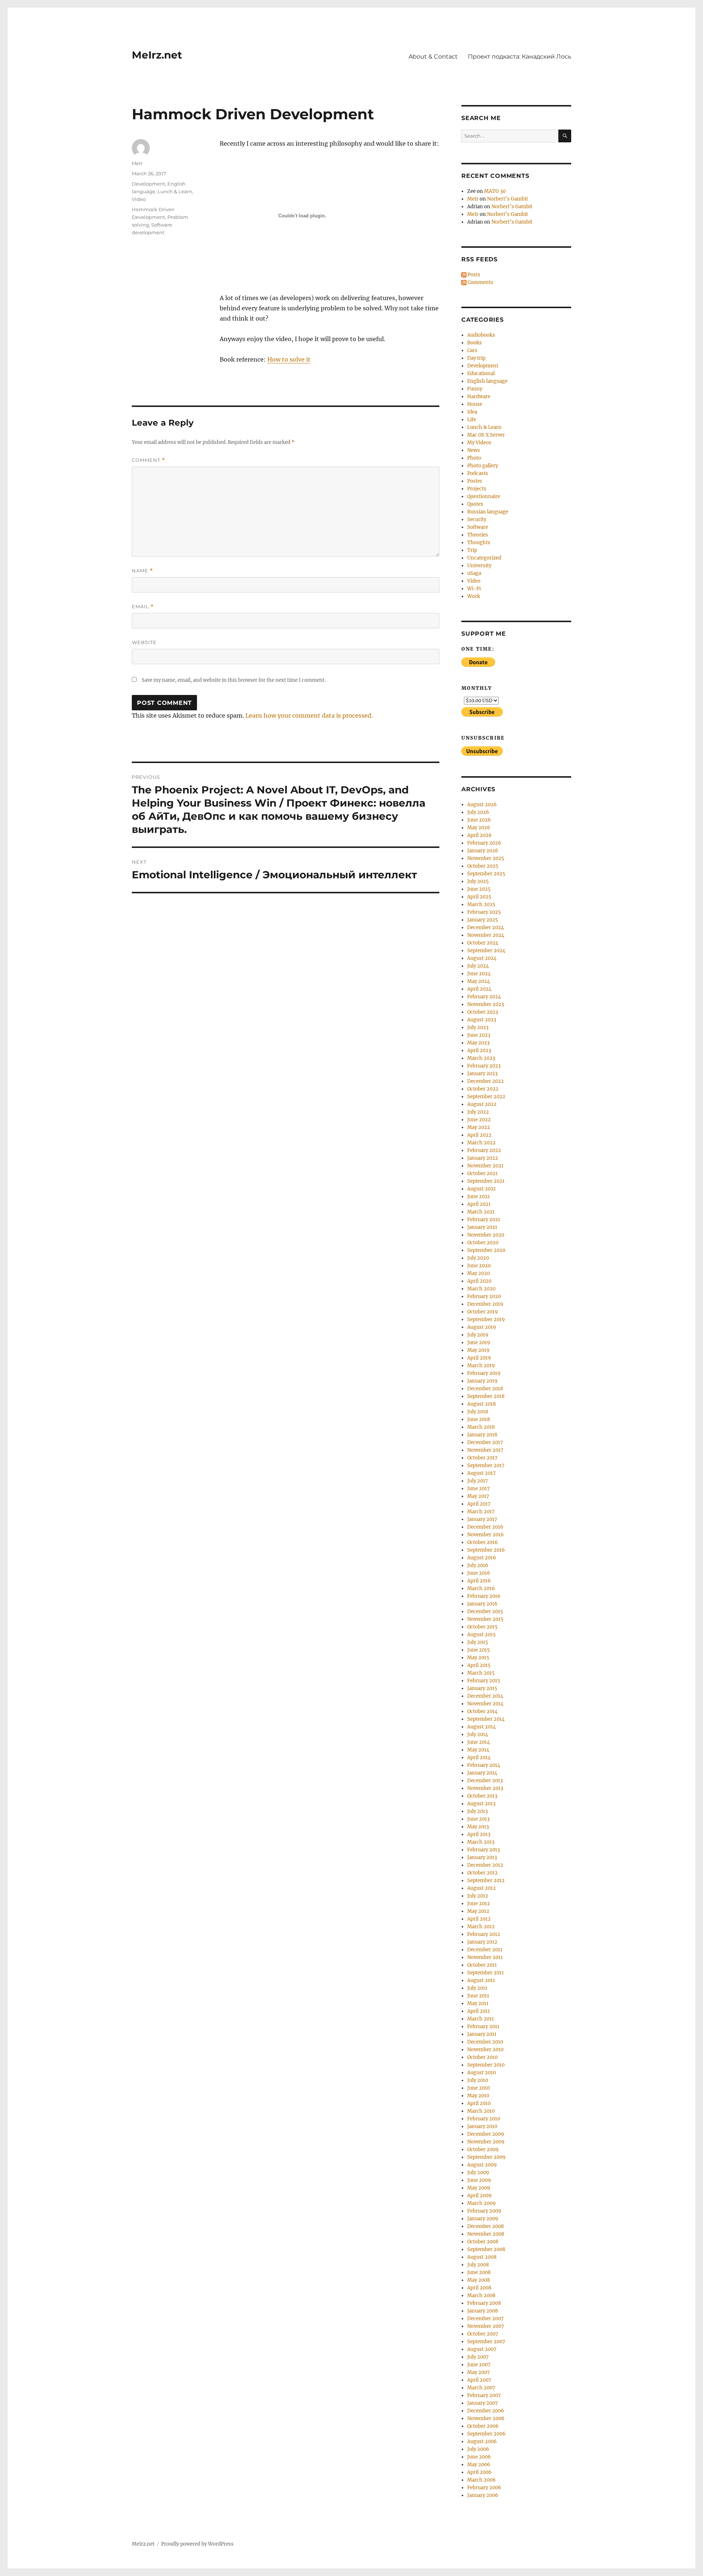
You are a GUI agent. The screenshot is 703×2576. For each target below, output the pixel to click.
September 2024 (486, 951)
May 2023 (478, 1043)
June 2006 (479, 2457)
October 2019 (483, 1312)
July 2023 (478, 1027)
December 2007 (486, 2319)
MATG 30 (495, 191)
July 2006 (478, 2449)
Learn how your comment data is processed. (309, 715)
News (474, 450)
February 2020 (484, 1296)
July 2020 (478, 1258)
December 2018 (485, 1389)
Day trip (476, 358)
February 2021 (484, 1220)
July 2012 (478, 1896)
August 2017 (481, 1473)
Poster (475, 481)
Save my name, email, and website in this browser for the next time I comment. (234, 680)
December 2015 (485, 1612)
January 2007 (483, 2403)
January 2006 (483, 2495)
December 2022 (486, 1081)
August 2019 (482, 1327)
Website (144, 642)
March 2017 (481, 1512)
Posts (473, 275)
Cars (472, 350)
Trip (472, 550)
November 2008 (486, 2234)
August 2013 (481, 1804)
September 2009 (486, 2157)
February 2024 (484, 997)
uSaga (474, 573)
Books (475, 343)
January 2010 (482, 2126)
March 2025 (481, 904)
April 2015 (479, 1665)
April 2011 (479, 2011)
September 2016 (486, 1550)
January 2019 (482, 1381)
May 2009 (479, 2188)
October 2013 (482, 1796)
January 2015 (482, 1688)
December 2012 (485, 1865)
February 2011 (483, 2027)
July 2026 (478, 812)
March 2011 (481, 2019)
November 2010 (485, 2050)
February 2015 (484, 1681)
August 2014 (481, 1727)
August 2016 (482, 1558)
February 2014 (484, 1765)
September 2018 (486, 1396)
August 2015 (481, 1635)
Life (472, 420)
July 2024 (478, 966)
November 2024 (486, 935)
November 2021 (485, 1166)
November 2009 (486, 2142)
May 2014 (478, 1750)
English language (487, 381)
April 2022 (479, 1135)
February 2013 (483, 1850)
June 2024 (479, 974)
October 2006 (483, 2426)
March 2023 (481, 1058)
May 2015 (478, 1658)
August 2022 (482, 1104)
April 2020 (479, 1281)
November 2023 (486, 1004)
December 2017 (485, 1442)
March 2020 (481, 1289)
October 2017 (482, 1458)
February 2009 (484, 2211)
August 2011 (481, 1980)
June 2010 (479, 2088)
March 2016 (481, 1588)
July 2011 (477, 1988)
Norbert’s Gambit (507, 199)
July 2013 (477, 1811)
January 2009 (483, 2219)
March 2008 (481, 2295)
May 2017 (478, 1496)
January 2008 (483, 2311)
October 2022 (483, 1089)
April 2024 (479, 989)
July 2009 (478, 2173)
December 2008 (486, 2226)
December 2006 (486, 2411)
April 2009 (479, 2196)
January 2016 (482, 1604)
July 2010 (478, 2080)
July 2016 (478, 1565)
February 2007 (484, 2395)
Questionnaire (484, 496)
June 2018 (479, 1419)
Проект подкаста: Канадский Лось (520, 57)
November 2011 (485, 1957)
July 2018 (478, 1412)
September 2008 (486, 2249)
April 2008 (479, 2288)
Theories (478, 535)
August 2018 (481, 1404)
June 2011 (478, 1996)
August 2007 (482, 2349)
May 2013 (478, 1827)
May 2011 (478, 2003)
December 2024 (486, 928)
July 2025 (478, 881)
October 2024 (483, 943)
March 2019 (481, 1366)
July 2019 (478, 1335)
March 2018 (481, 1427)
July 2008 (478, 2265)
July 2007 (478, 2357)
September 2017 (486, 1465)
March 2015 (481, 1673)
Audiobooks (481, 335)
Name (142, 571)
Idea (472, 412)
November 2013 (485, 1788)
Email (143, 607)
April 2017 (479, 1504)
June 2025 (479, 889)
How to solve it (289, 359)
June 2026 (479, 820)
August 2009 (482, 2165)
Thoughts (479, 543)
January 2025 (483, 920)
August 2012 (481, 1888)
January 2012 (482, 1942)
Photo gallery (483, 466)
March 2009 (481, 2203)
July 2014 (478, 1734)
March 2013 (481, 1842)
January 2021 (482, 1227)
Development (148, 184)
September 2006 (486, 2434)
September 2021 (486, 1181)
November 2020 (486, 1235)
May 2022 (479, 1127)
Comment (148, 460)
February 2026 (484, 843)
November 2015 (485, 1619)
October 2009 (483, 2149)
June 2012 (479, 1904)
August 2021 (481, 1189)
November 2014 (485, 1704)
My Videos (479, 443)
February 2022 (484, 1150)
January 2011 (482, 2034)
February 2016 (484, 1596)
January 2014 (482, 1773)
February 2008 (484, 2303)
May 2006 (479, 2465)
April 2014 (479, 1758)
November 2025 (486, 858)
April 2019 (479, 1358)
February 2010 (484, 2119)
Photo (474, 458)
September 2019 (486, 1319)
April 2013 (479, 1834)
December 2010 (485, 2042)
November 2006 (486, 2418)
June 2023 (479, 1035)
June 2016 (479, 1573)
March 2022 (481, 1143)
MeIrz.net (157, 55)
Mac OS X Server (486, 435)
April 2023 (479, 1050)
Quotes (475, 504)
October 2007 (483, 2334)
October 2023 (483, 1012)
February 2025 (484, 912)
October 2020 (483, 1243)
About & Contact (433, 57)
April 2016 (479, 1581)
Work (474, 596)
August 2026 (482, 805)
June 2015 (479, 1650)
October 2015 (482, 1627)
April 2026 (479, 835)
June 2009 (479, 2180)
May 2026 (479, 828)
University (479, 566)
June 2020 (479, 1266)
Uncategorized (484, 558)
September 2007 (486, 2342)
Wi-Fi (474, 589)
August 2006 (482, 2442)
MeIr (137, 163)
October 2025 (483, 866)
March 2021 (481, 1212)
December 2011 (485, 1950)
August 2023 (482, 1020)
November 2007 (486, 2326)
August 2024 (482, 958)
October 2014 (482, 1711)
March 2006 (481, 2480)
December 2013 (485, 1781)
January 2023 (482, 1074)
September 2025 (486, 874)
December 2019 (485, 1304)
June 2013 (478, 1819)
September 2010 (486, 2065)
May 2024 (479, 981)
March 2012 (481, 1927)
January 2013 (482, 1857)
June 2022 (479, 1120)
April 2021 (479, 1204)
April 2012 (479, 1919)
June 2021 (479, 1197)
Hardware (479, 397)
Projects (477, 489)
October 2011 (482, 1965)
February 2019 (484, 1373)
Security (477, 519)
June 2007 (479, 2365)
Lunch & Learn (175, 191)
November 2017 (485, 1450)
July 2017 (478, 1481)
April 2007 (479, 2380)
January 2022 (483, 1158)
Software (478, 527)
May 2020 (479, 1273)
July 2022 (478, 1112)
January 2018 (482, 1435)
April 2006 (479, 2472)
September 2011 (486, 1973)
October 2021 (482, 1173)
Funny (475, 389)
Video (139, 199)
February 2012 (484, 1934)
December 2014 (485, 1696)
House (475, 404)
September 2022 (486, 1097)
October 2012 (482, 1873)
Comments (480, 282)
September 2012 (486, 1880)
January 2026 (483, 851)
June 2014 (479, 1742)
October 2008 (483, 2242)
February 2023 (484, 1066)
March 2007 (481, 2388)
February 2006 (484, 2488)
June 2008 (479, 2272)
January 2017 (482, 1519)
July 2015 (478, 1642)
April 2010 (479, 2103)
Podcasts (478, 473)
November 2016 (486, 1535)
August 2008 (482, 2257)
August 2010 (481, 2073)
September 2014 (486, 1719)
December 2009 (486, 2134)
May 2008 (479, 2280)
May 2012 (478, 1911)
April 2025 (479, 897)
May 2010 (478, 2096)
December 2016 (485, 1527)
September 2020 (486, 1250)
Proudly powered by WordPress (197, 2544)
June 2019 (479, 1343)
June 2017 (479, 1489)
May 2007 (479, 2372)
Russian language (488, 512)
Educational (481, 373)
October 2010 (482, 2057)
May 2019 (478, 1350)
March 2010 (481, 2111)
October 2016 (483, 1542)
